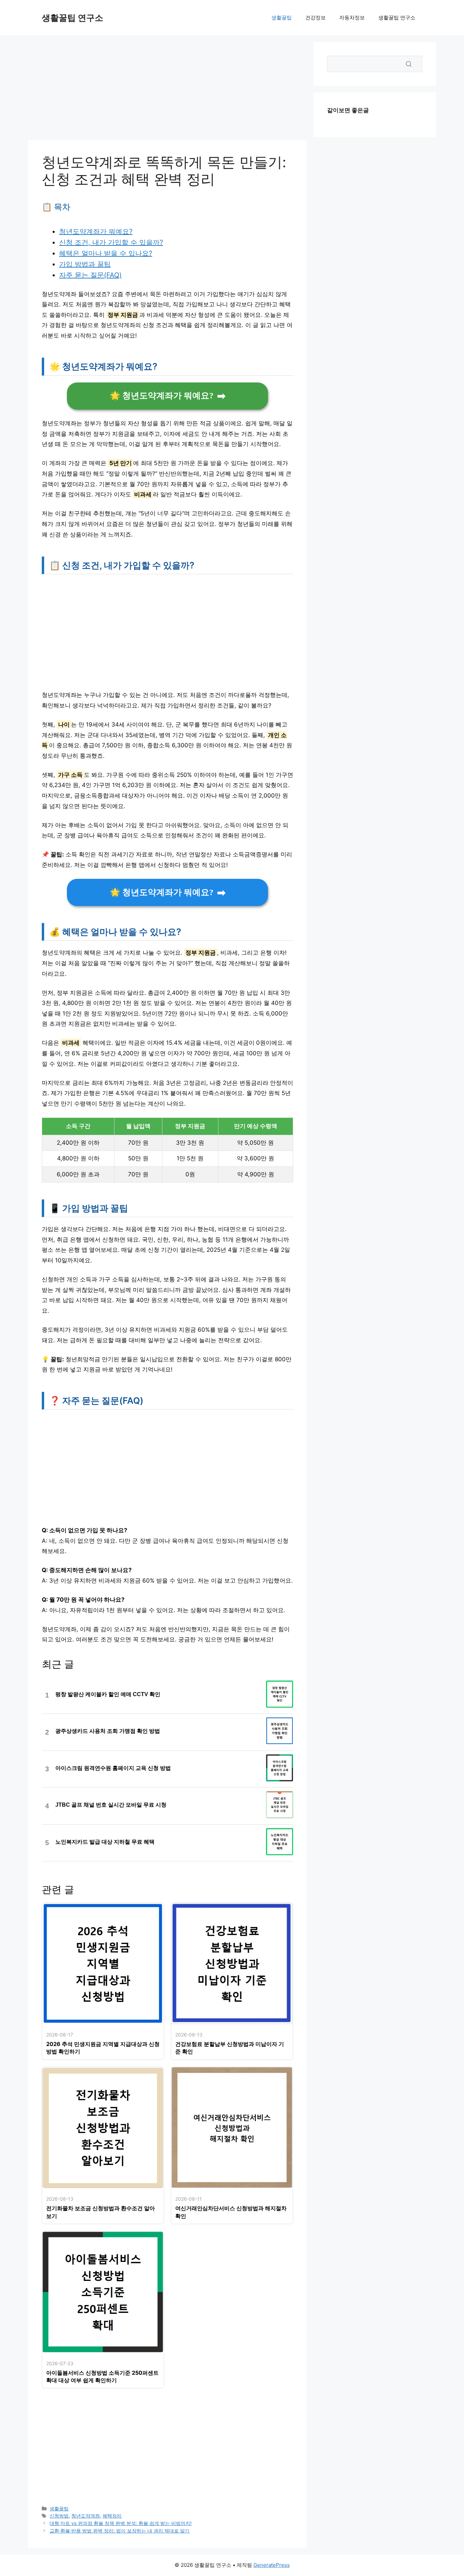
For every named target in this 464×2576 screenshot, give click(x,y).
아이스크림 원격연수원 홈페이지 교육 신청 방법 (113, 1768)
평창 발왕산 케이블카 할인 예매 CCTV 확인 (108, 1694)
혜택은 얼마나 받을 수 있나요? (106, 253)
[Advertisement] (167, 90)
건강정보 (316, 18)
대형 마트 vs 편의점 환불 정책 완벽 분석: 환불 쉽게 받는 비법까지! (121, 2523)
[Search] (409, 64)
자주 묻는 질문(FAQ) (90, 275)
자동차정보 (352, 18)
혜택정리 (112, 2516)
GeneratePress (272, 2565)
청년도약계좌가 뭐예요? (96, 232)
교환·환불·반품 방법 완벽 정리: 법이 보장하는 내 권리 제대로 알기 (120, 2531)
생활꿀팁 (282, 18)
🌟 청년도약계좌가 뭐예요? (162, 396)
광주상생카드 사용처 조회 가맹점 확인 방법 (108, 1731)
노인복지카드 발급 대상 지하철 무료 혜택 (105, 1842)
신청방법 (59, 2516)
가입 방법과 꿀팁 (85, 264)
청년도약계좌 (86, 2516)
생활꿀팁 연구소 (73, 18)
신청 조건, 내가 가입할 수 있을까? (111, 242)
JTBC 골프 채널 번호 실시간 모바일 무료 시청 (111, 1805)
